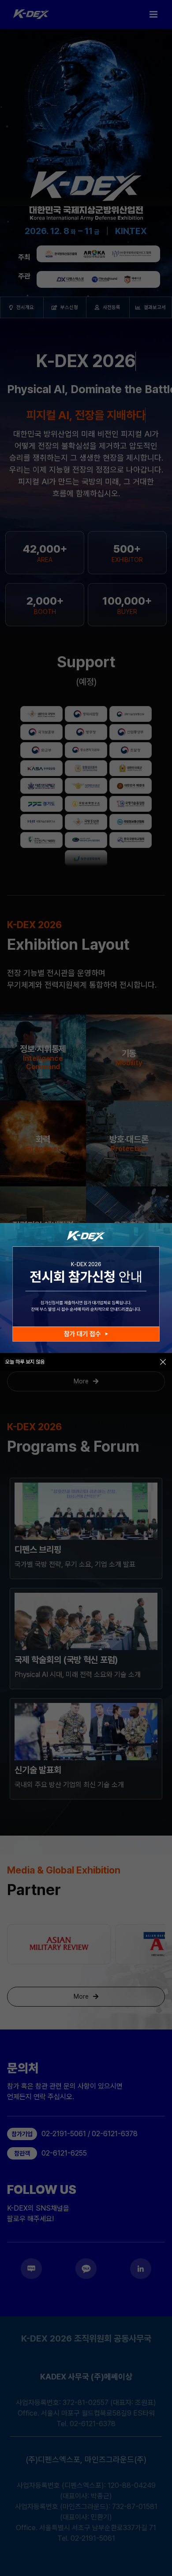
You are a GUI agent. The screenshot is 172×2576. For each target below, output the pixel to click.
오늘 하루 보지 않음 (25, 1362)
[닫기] (163, 1362)
